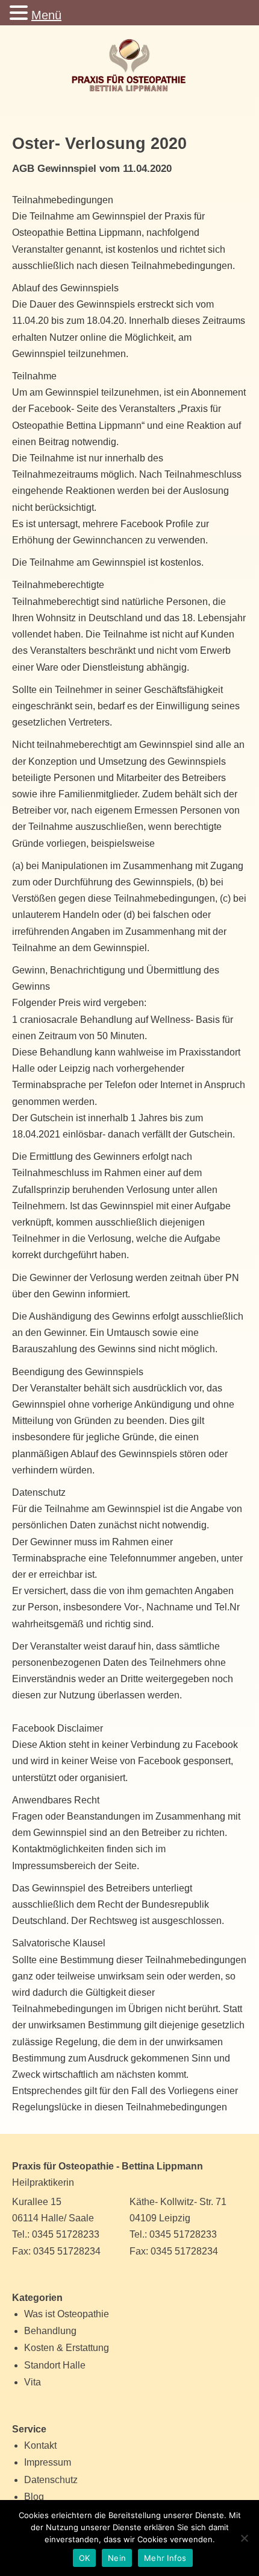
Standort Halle (55, 2365)
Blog (34, 2497)
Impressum (48, 2462)
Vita (33, 2382)
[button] (20, 14)
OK (85, 2558)
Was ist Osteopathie (67, 2314)
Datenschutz (51, 2480)
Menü (46, 15)
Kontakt (40, 2445)
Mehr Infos (165, 2558)
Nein (117, 2558)
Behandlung (50, 2331)
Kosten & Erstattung (67, 2348)
